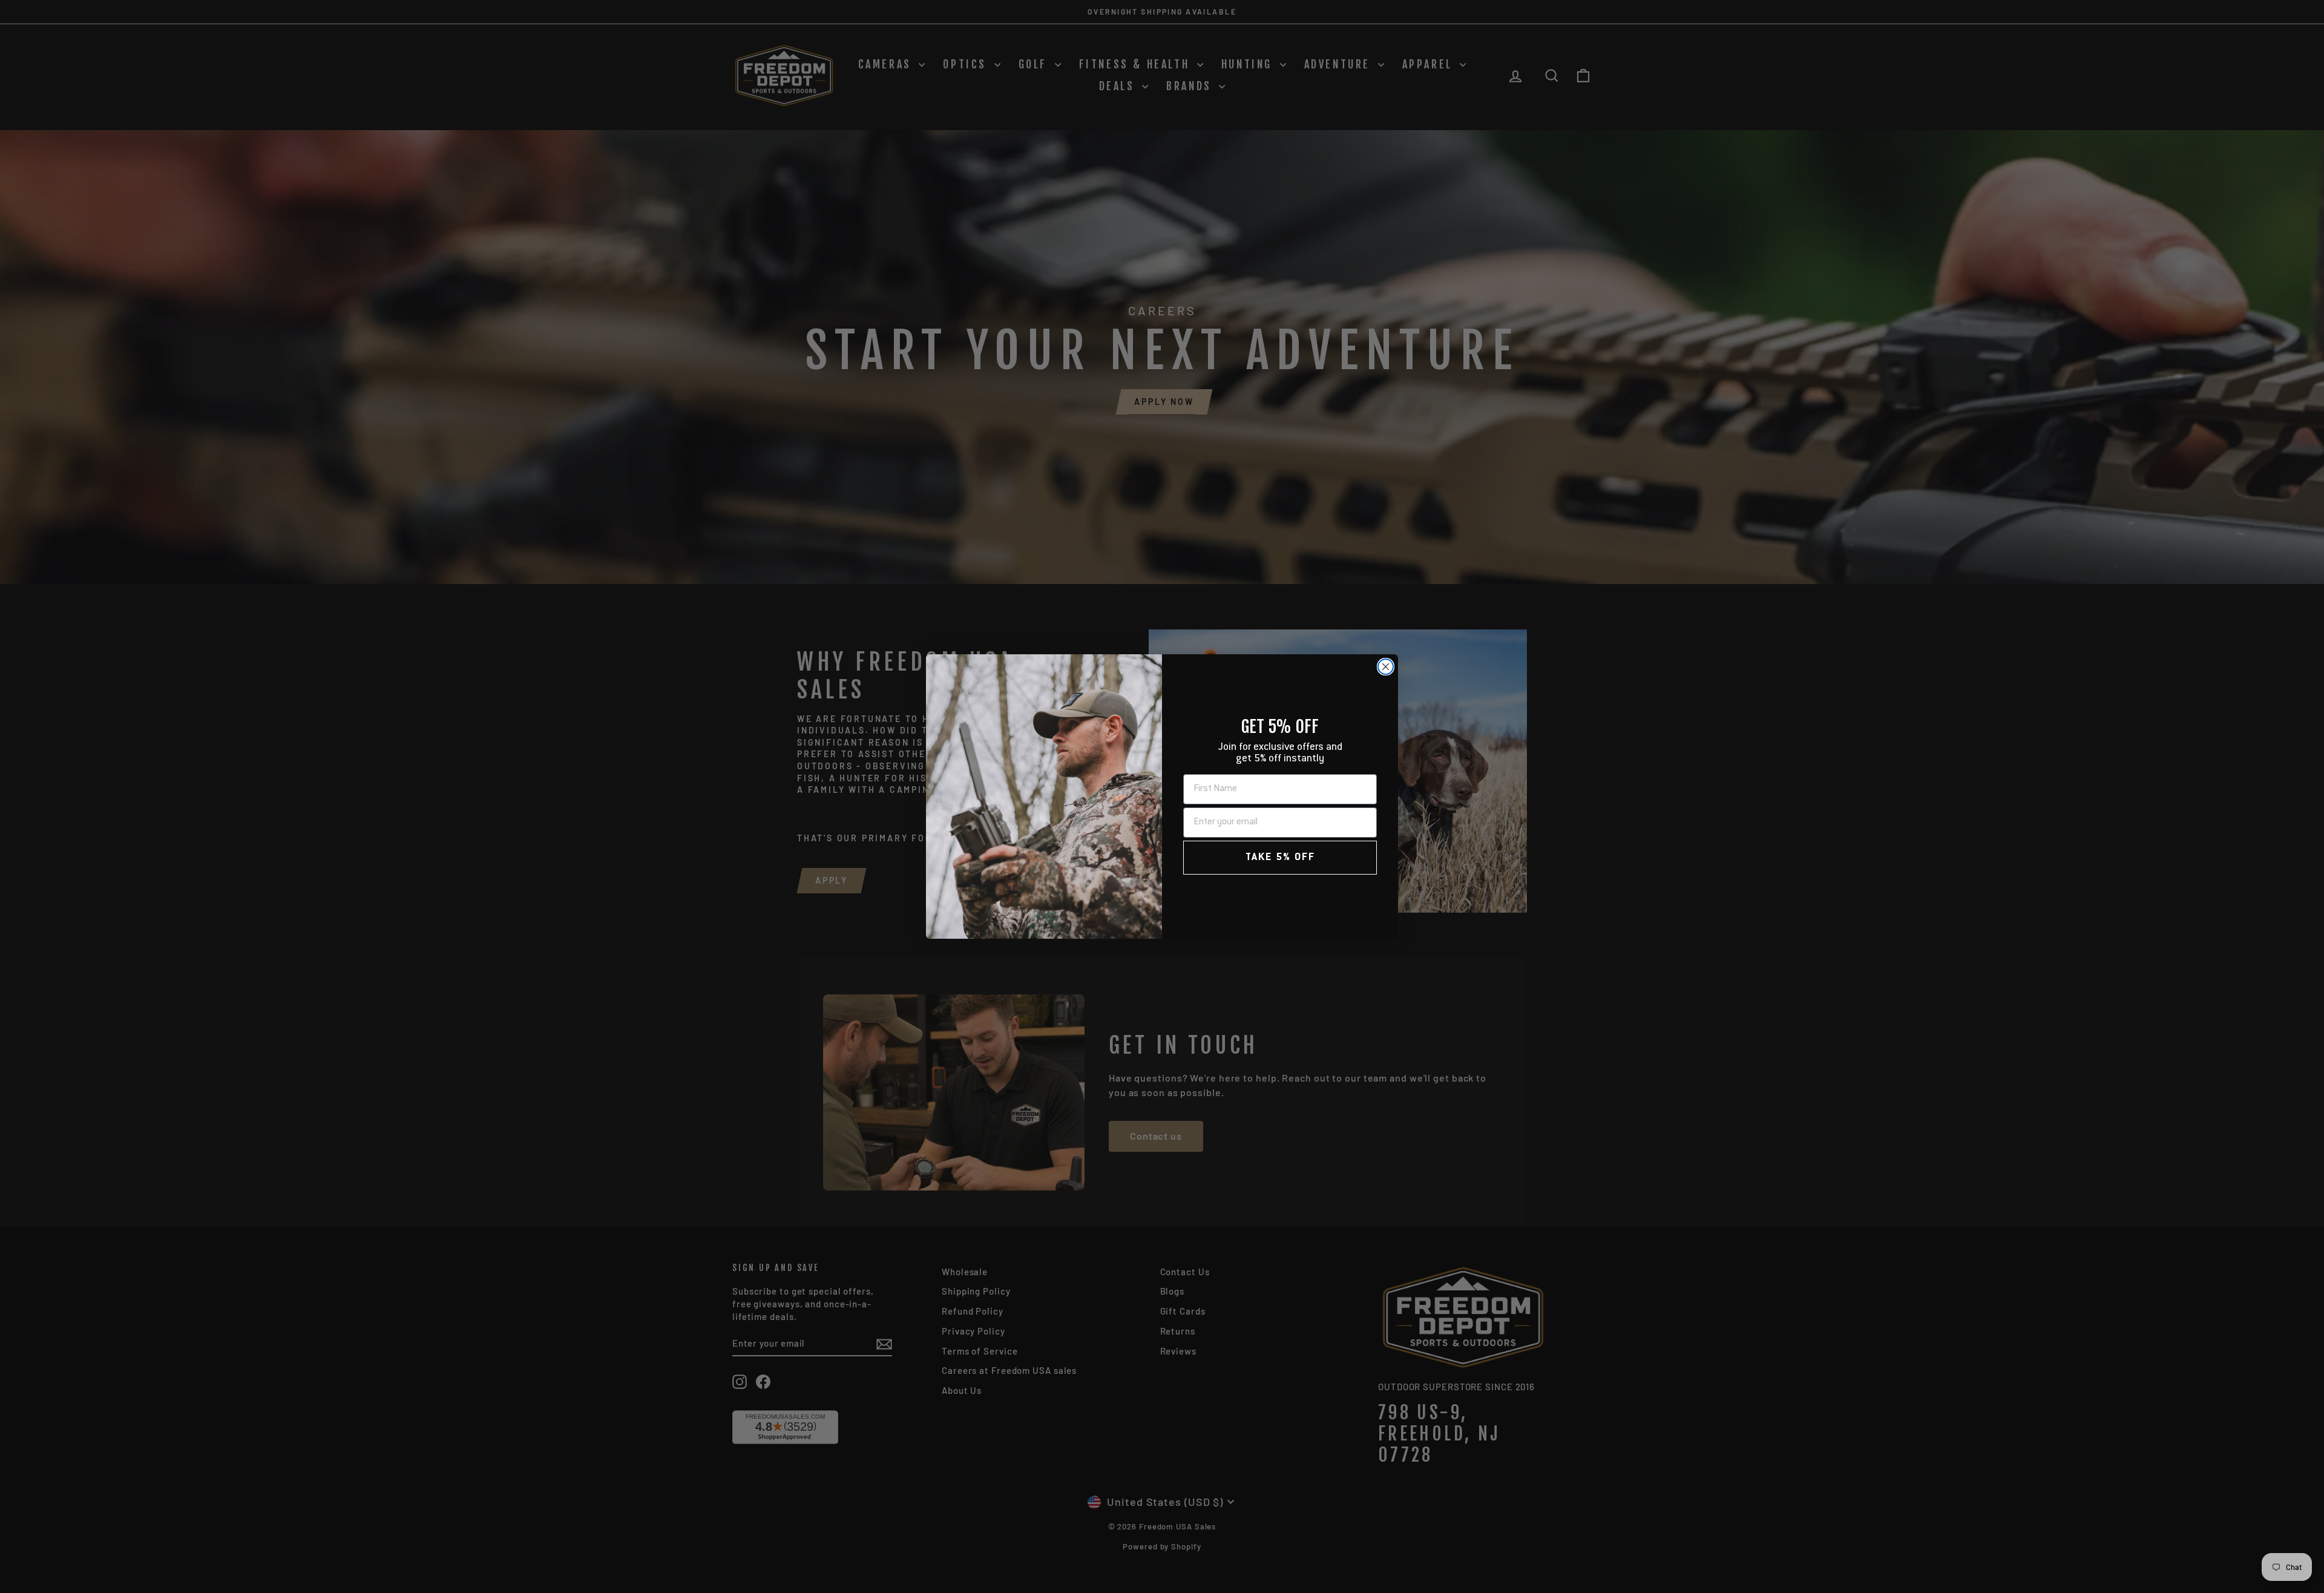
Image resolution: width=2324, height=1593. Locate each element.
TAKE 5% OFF (1280, 858)
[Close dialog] (1386, 667)
